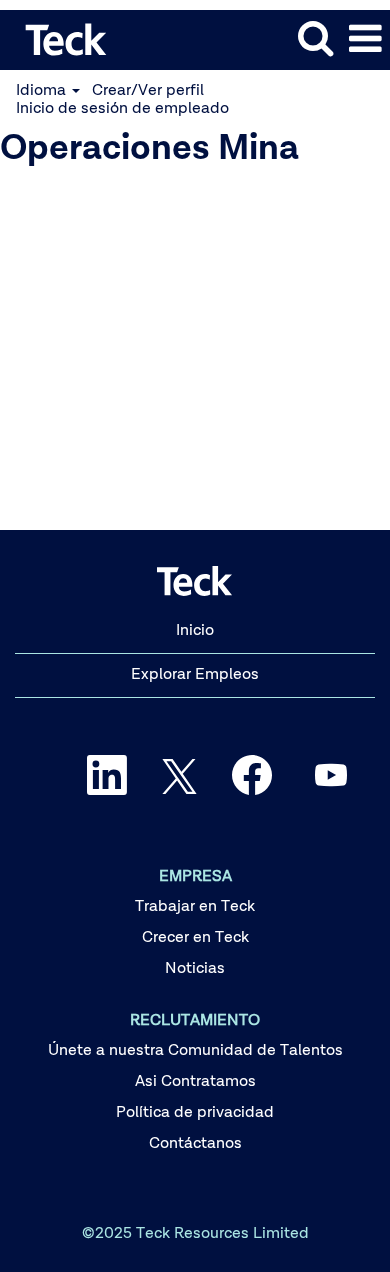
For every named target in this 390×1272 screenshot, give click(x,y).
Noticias (195, 969)
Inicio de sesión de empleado (122, 109)
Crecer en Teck (195, 938)
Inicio (195, 631)
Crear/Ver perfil (148, 91)
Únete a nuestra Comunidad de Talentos (195, 1051)
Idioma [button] (43, 91)
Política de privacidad (195, 1113)
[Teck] (59, 39)
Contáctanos (195, 1144)
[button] (365, 40)
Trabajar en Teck (195, 907)
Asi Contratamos (195, 1082)
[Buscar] (315, 39)
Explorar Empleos (195, 675)
